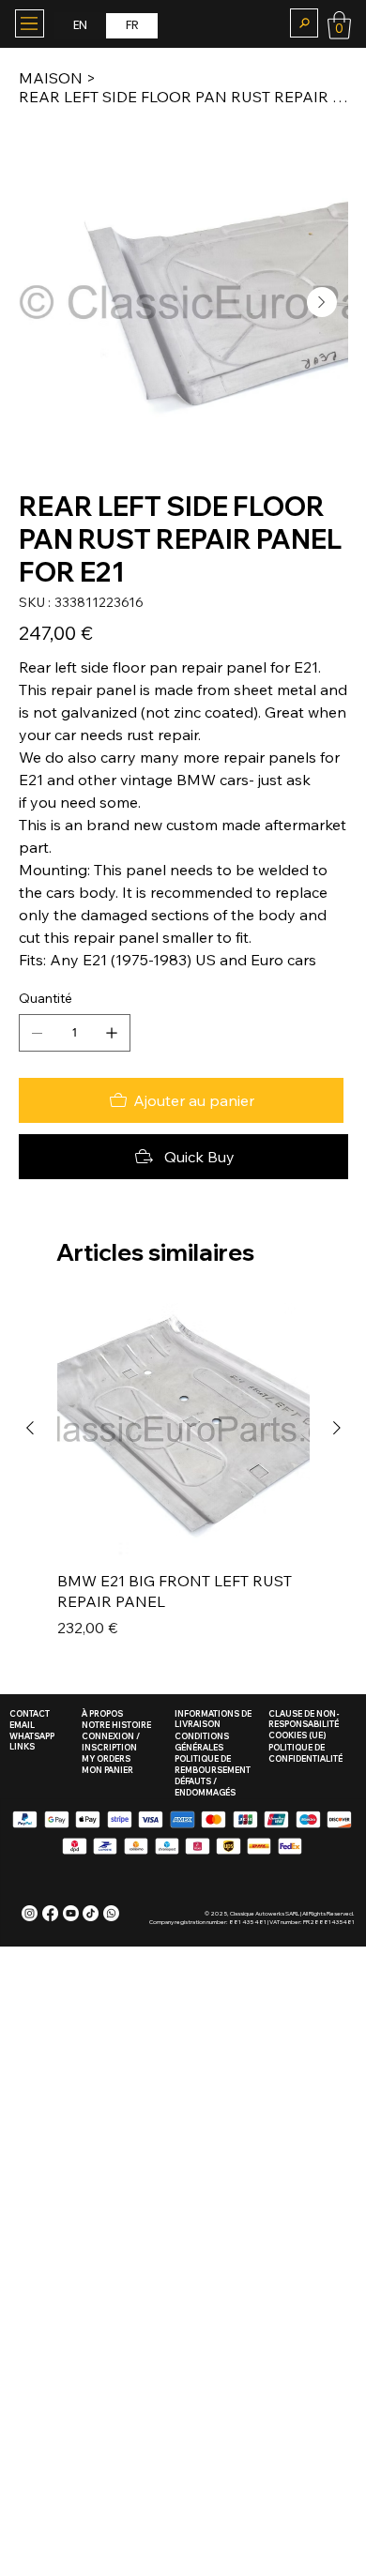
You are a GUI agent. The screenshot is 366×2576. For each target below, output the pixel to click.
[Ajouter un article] (112, 1033)
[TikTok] (91, 1913)
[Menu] (30, 23)
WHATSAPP (32, 1736)
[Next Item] (322, 302)
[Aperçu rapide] (183, 1429)
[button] (304, 23)
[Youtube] (71, 1913)
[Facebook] (50, 1913)
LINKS (22, 1746)
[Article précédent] (30, 1428)
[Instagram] (30, 1913)
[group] (183, 1481)
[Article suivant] (337, 1428)
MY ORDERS (106, 1758)
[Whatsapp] (111, 1913)
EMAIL (22, 1725)
